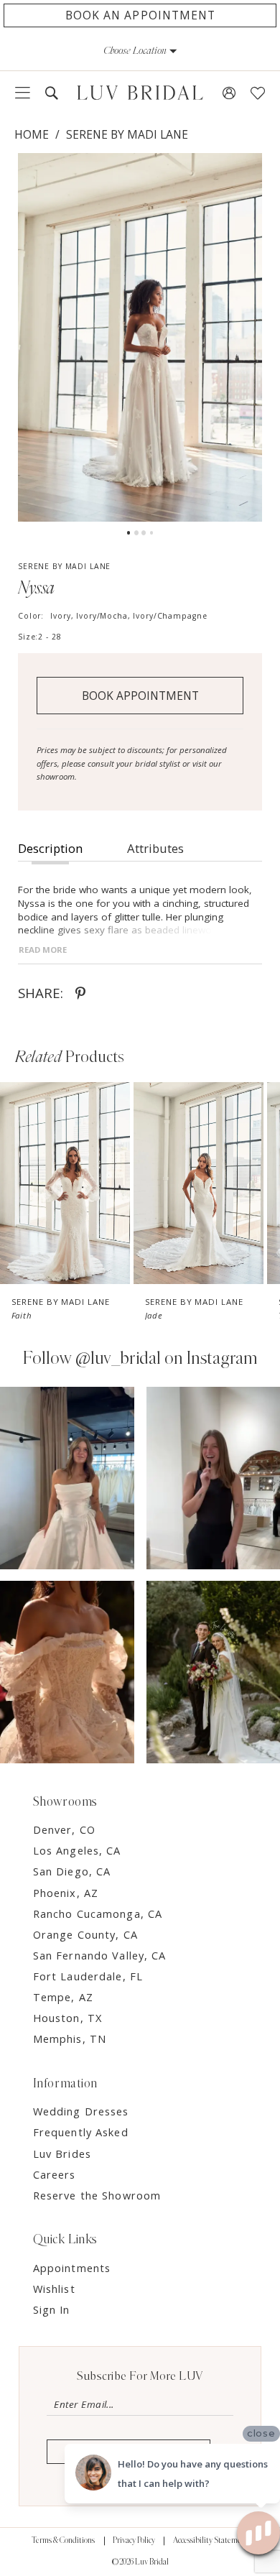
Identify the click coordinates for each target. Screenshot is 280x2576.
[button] (140, 51)
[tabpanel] (140, 337)
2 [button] (136, 532)
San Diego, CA (72, 1871)
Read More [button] (43, 950)
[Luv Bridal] (140, 93)
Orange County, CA (85, 1934)
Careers (55, 2174)
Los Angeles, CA (77, 1850)
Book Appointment (140, 696)
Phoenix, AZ (66, 1893)
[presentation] (65, 1183)
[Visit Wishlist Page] (258, 93)
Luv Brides (62, 2153)
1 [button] (129, 532)
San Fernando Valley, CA (100, 1955)
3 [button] (144, 532)
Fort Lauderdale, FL (88, 1976)
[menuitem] (22, 93)
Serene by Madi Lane (127, 134)
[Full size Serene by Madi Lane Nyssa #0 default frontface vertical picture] (140, 337)
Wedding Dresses (81, 2111)
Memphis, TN (70, 2039)
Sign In (52, 2309)
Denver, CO (64, 1829)
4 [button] (151, 532)
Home (32, 134)
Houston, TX (67, 2018)
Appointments (72, 2268)
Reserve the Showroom (97, 2195)
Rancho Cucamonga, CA (98, 1913)
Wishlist (54, 2289)
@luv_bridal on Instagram (167, 1358)
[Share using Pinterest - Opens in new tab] (80, 994)
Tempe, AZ (63, 1997)
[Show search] (51, 93)
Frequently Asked (81, 2132)
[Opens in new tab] (67, 1478)
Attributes (155, 848)
